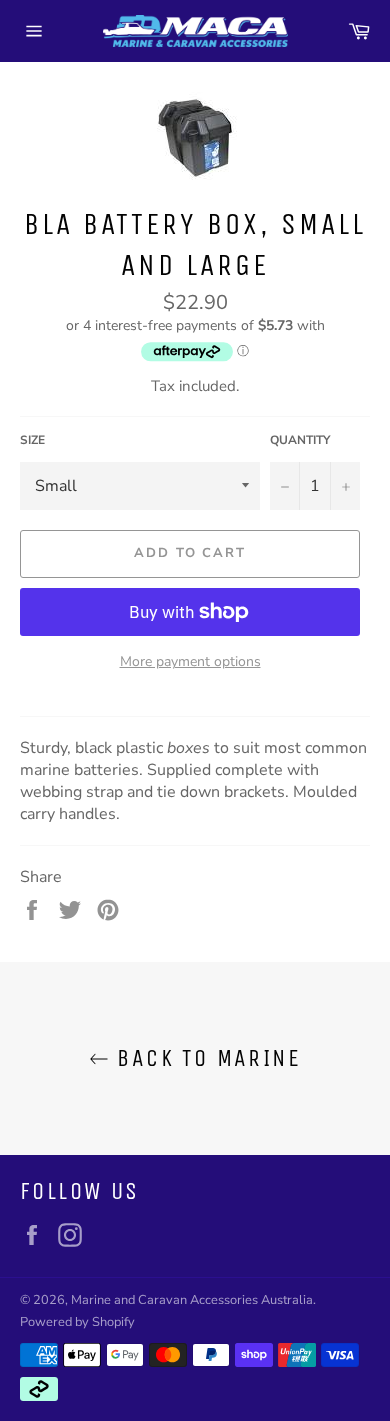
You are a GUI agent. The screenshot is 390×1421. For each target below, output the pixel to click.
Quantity (300, 440)
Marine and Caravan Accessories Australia (192, 1300)
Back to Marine (205, 1058)
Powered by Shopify (77, 1322)
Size (32, 440)
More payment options (190, 661)
